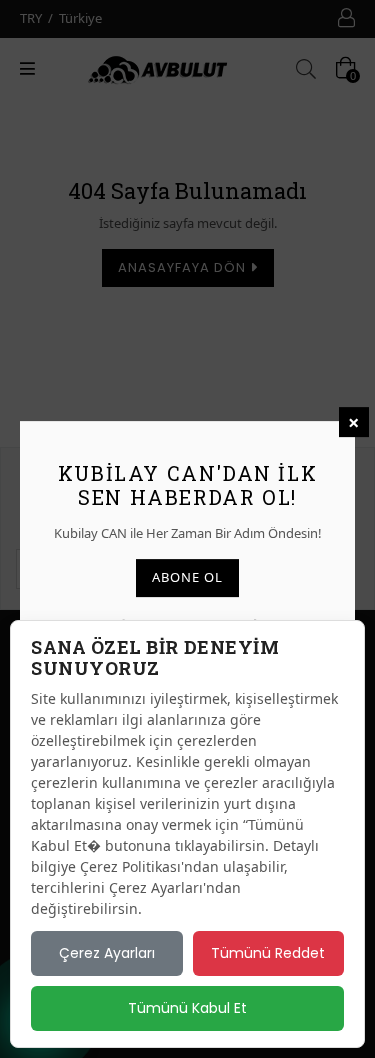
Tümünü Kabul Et (187, 1008)
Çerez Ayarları (107, 953)
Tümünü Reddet (268, 953)
